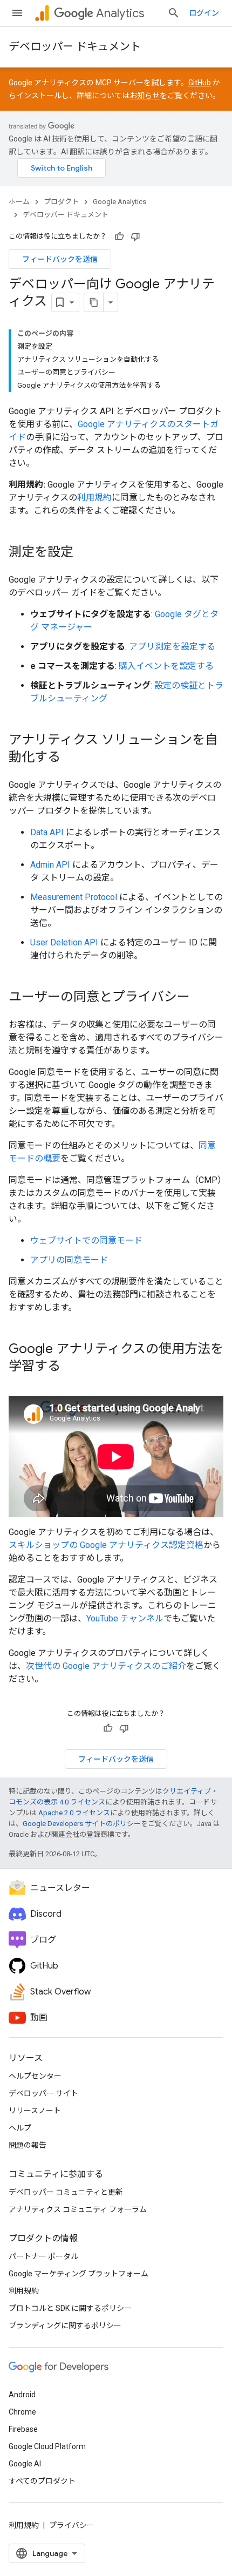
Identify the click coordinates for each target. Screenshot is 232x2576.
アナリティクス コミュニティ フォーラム (78, 2209)
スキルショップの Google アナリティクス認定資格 (106, 1545)
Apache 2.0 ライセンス (74, 1813)
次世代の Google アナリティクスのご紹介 (106, 1666)
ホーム (19, 202)
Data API (47, 832)
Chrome (22, 2412)
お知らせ (145, 96)
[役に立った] (119, 236)
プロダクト (61, 202)
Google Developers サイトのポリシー (82, 1824)
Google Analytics (120, 202)
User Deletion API (64, 942)
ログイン (204, 13)
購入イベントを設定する (166, 666)
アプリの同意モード (69, 1260)
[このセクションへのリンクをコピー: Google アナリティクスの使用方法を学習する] (71, 1367)
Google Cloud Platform (47, 2446)
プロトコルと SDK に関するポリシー (70, 2308)
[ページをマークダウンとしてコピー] (94, 302)
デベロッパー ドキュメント (75, 47)
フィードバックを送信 (60, 259)
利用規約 (94, 498)
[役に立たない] (135, 236)
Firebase (23, 2429)
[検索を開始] (174, 13)
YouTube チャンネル (125, 1618)
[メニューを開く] (17, 13)
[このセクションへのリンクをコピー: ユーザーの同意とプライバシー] (201, 998)
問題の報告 (28, 2145)
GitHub (200, 83)
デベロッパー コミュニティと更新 (66, 2192)
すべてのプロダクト (42, 2481)
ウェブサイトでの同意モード (86, 1240)
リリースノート (35, 2111)
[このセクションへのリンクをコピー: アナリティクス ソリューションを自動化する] (71, 758)
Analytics (120, 13)
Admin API (50, 865)
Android (22, 2395)
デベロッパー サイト (43, 2093)
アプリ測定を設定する (172, 647)
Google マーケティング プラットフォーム (79, 2274)
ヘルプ (20, 2128)
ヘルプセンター (35, 2076)
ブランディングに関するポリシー (65, 2325)
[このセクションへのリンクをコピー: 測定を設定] (84, 553)
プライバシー (72, 2525)
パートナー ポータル (43, 2256)
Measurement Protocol (74, 897)
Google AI (25, 2464)
